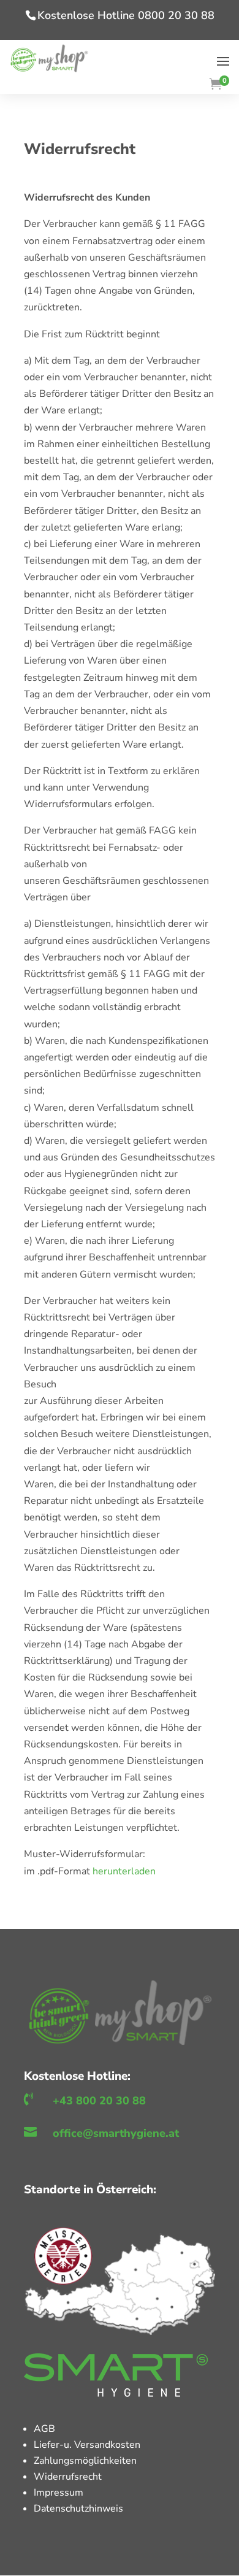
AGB (44, 2429)
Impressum (59, 2493)
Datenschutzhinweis (78, 2509)
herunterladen (124, 1871)
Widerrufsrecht (68, 2477)
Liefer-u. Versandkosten (87, 2445)
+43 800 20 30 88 (99, 2101)
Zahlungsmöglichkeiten (85, 2461)
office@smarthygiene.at (116, 2133)
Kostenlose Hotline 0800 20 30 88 (126, 15)
